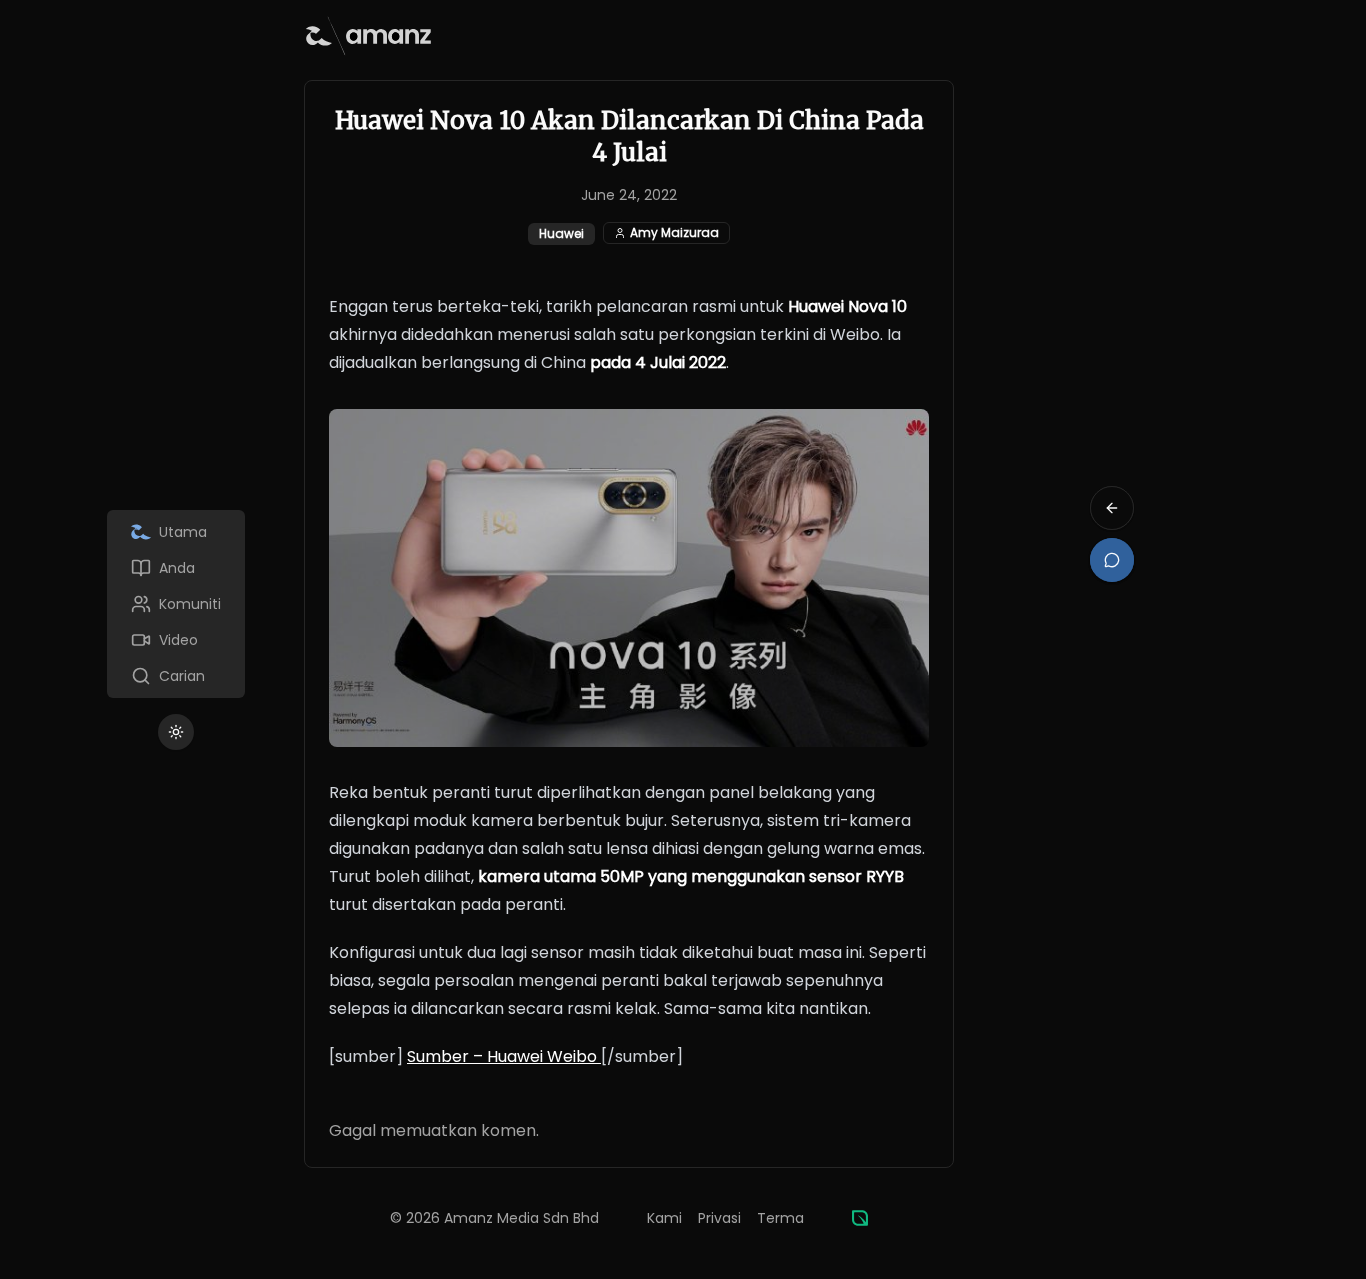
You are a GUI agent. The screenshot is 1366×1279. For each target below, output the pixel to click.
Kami (664, 1218)
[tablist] (176, 604)
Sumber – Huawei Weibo (504, 1056)
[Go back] (1112, 508)
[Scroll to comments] (1112, 560)
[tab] (176, 532)
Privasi (719, 1218)
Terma (780, 1218)
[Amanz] (860, 1218)
